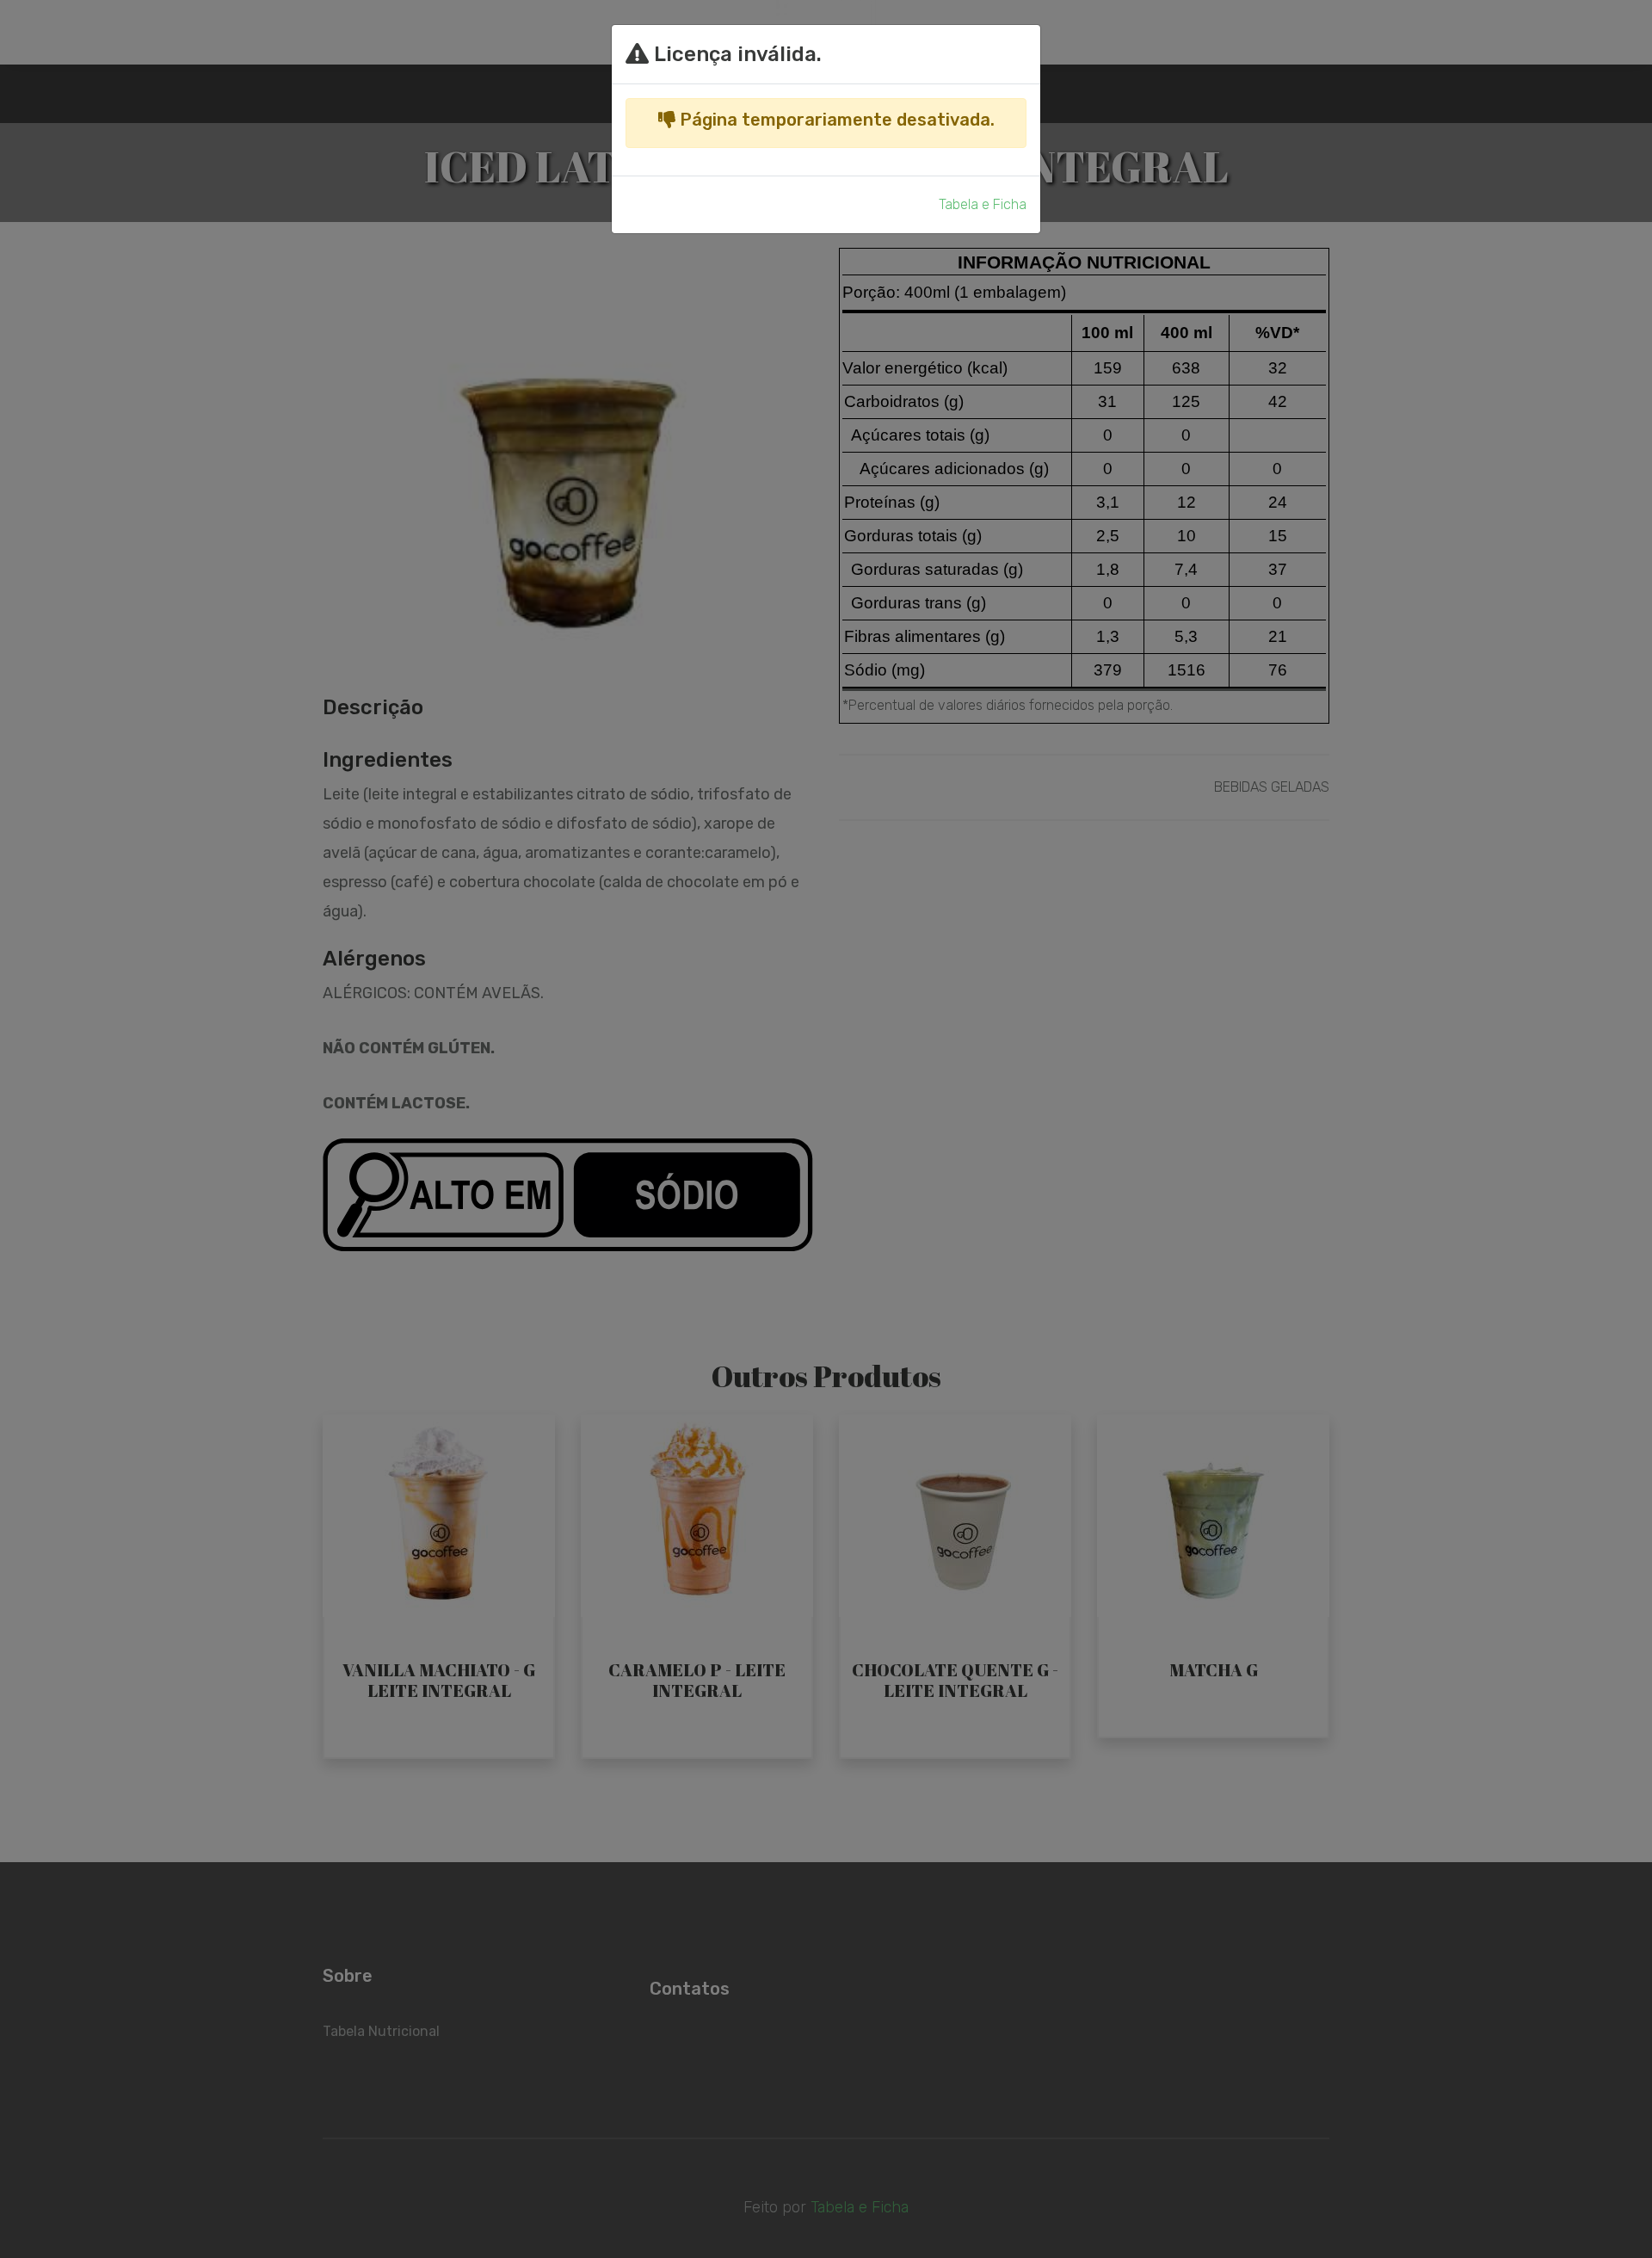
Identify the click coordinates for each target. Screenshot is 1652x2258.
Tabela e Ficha (983, 204)
